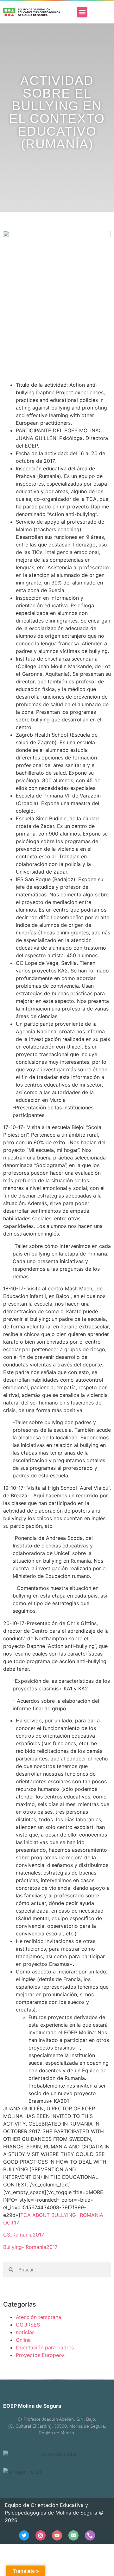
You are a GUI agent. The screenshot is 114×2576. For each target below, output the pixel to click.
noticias (25, 2332)
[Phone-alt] (90, 2535)
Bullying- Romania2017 (30, 2247)
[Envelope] (73, 2535)
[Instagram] (41, 2535)
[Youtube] (57, 2535)
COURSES (28, 2325)
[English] (94, 12)
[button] (82, 12)
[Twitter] (24, 2535)
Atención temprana (38, 2317)
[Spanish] (103, 12)
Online (23, 2340)
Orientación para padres (45, 2347)
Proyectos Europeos (40, 2355)
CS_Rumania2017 (24, 2235)
